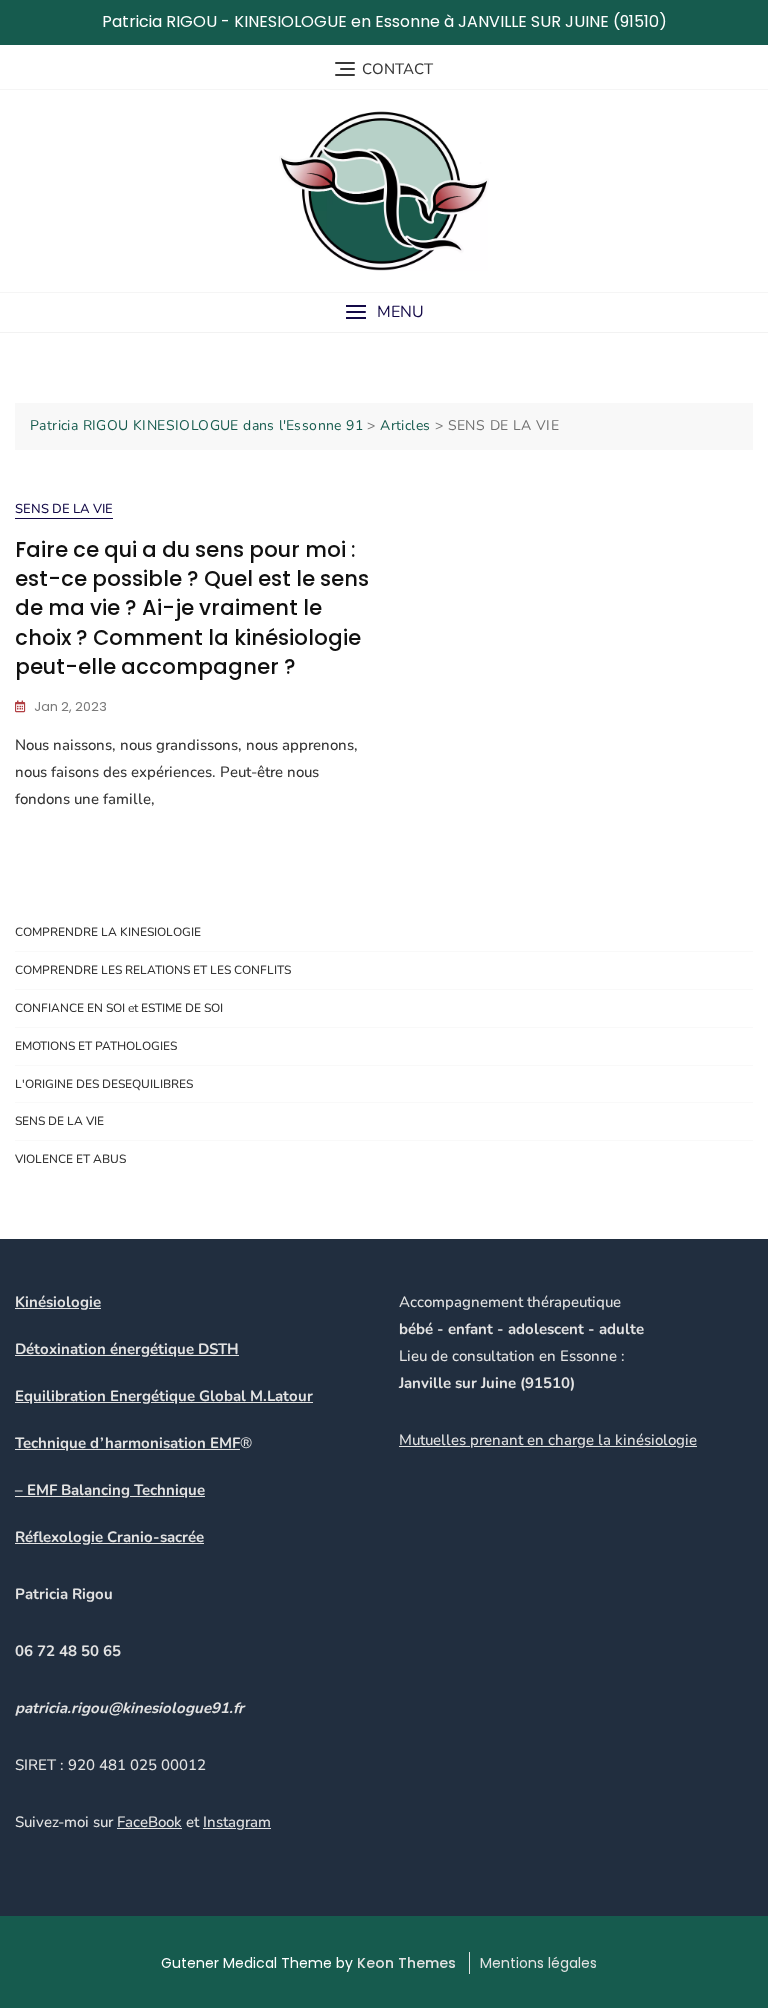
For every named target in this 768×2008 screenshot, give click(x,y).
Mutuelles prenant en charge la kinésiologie (548, 1440)
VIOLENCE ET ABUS (70, 1159)
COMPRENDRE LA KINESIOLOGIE (108, 932)
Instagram (237, 1822)
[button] (384, 312)
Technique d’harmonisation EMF (127, 1443)
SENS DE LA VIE (64, 509)
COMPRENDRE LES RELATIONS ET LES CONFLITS (153, 970)
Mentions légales (538, 1963)
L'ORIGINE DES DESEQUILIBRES (104, 1084)
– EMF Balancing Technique (110, 1490)
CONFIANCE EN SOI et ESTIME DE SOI (119, 1008)
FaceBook (149, 1822)
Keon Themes (406, 1963)
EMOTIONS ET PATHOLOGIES (96, 1046)
